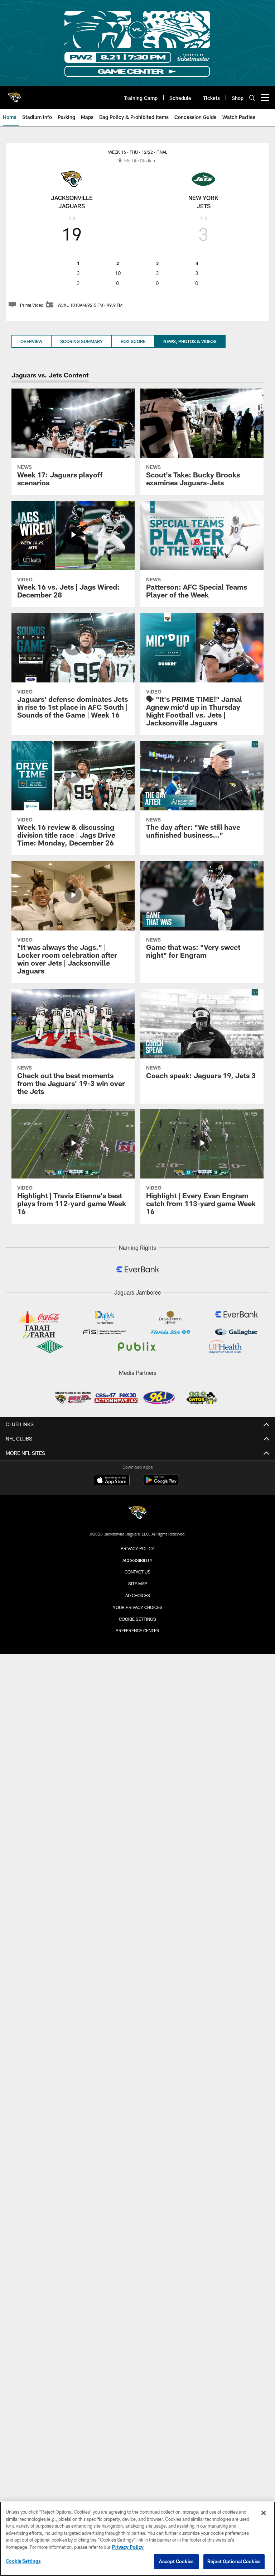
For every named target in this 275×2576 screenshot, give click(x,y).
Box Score (133, 341)
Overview (31, 341)
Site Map (138, 1584)
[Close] (264, 2513)
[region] (137, 2539)
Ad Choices (138, 1595)
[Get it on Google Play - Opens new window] (161, 1484)
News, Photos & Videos (190, 341)
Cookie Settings (137, 1619)
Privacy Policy (137, 1548)
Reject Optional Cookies (234, 2561)
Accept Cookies (176, 2561)
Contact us (137, 1572)
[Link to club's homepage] (14, 95)
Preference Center (137, 1630)
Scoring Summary (81, 341)
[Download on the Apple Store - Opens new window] (112, 1481)
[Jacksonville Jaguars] (137, 1513)
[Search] (252, 98)
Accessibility (137, 1560)
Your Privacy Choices (138, 1607)
